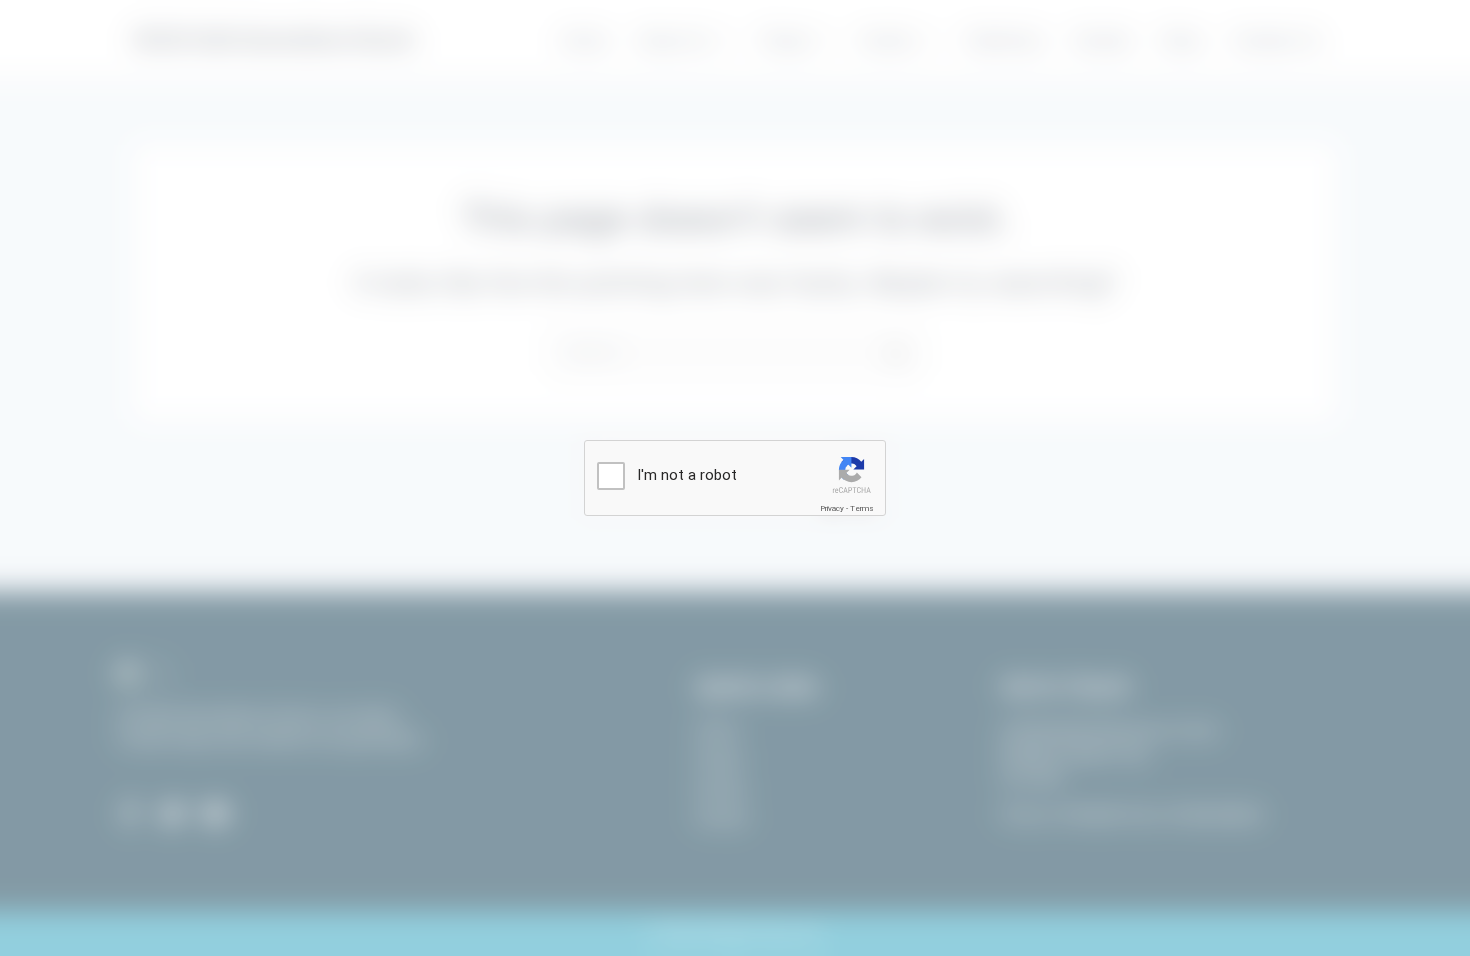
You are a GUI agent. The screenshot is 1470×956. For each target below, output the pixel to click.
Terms (862, 508)
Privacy (832, 508)
